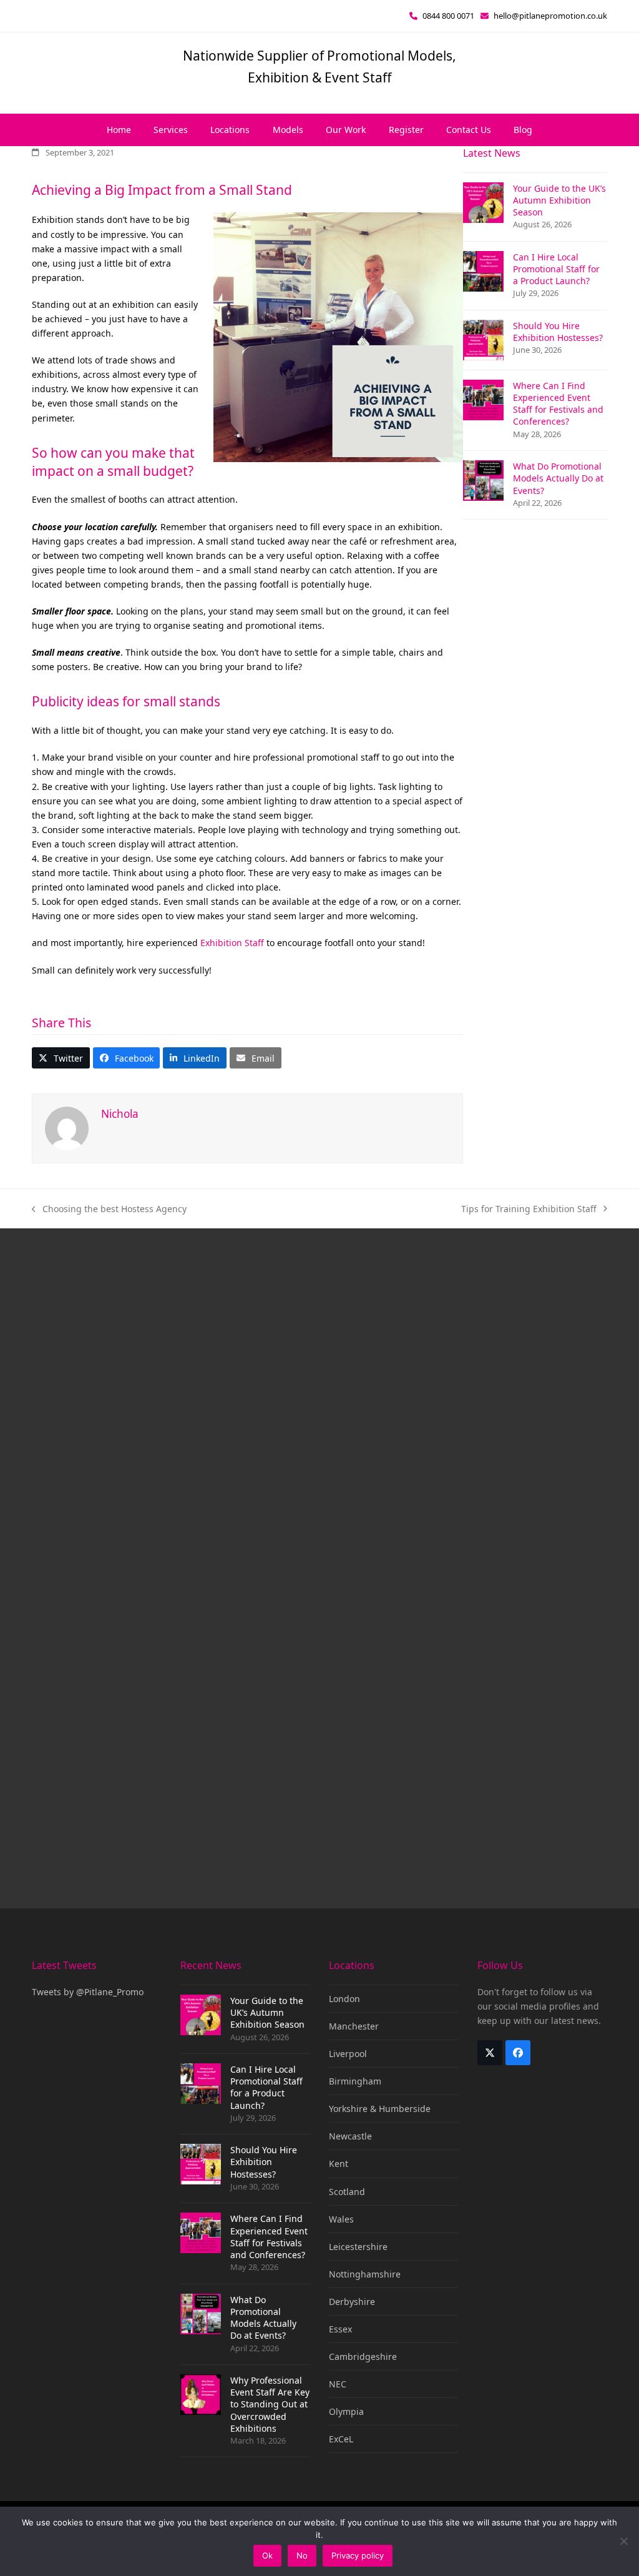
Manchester (354, 2026)
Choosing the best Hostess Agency (109, 1209)
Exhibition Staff (232, 943)
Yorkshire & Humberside (380, 2109)
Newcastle (350, 2136)
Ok (267, 2555)
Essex (340, 2329)
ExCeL (341, 2439)
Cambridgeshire (363, 2356)
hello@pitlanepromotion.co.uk (550, 16)
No (302, 2555)
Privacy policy (358, 2555)
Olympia (346, 2411)
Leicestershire (358, 2247)
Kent (339, 2164)
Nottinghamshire (365, 2274)
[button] (61, 1058)
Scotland (347, 2192)
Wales (341, 2219)
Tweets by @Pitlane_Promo (88, 1992)
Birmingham (355, 2081)
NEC (338, 2384)
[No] (623, 2541)
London (344, 1999)
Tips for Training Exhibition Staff (529, 1209)
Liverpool (348, 2054)
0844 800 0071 (448, 16)
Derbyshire (352, 2302)
